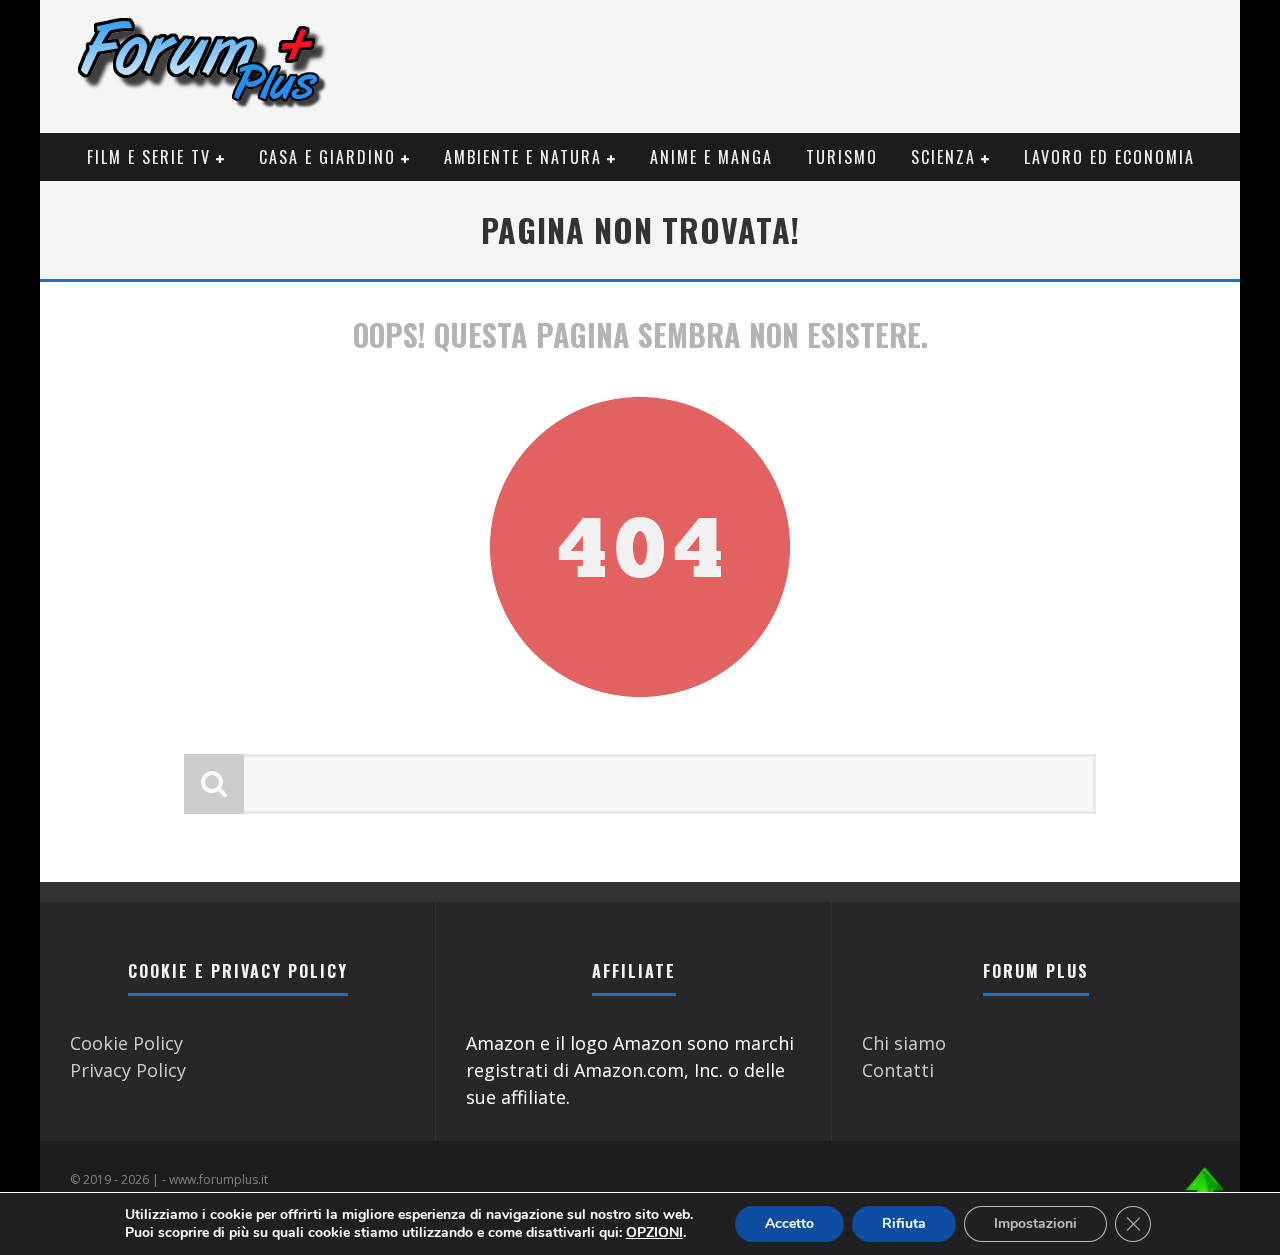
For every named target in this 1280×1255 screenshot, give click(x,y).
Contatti (898, 1070)
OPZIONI (654, 1233)
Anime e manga (711, 157)
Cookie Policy (126, 1043)
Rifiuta (904, 1223)
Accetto (789, 1223)
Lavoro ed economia (1109, 157)
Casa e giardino (327, 157)
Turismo (842, 157)
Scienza (943, 157)
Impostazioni (1035, 1223)
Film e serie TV (149, 157)
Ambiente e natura (523, 157)
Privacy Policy (128, 1070)
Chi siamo (904, 1043)
